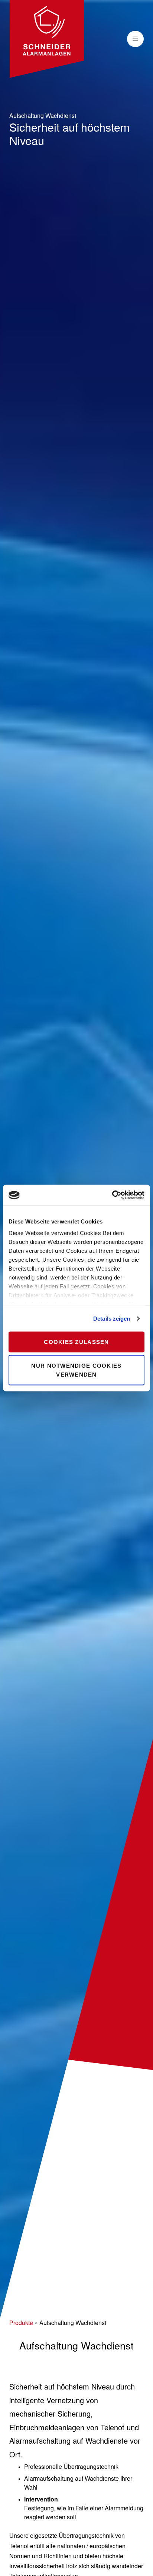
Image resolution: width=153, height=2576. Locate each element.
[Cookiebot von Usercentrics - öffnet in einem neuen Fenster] (112, 1195)
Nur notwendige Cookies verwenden (76, 1370)
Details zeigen (112, 1319)
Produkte (21, 2323)
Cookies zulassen (76, 1342)
